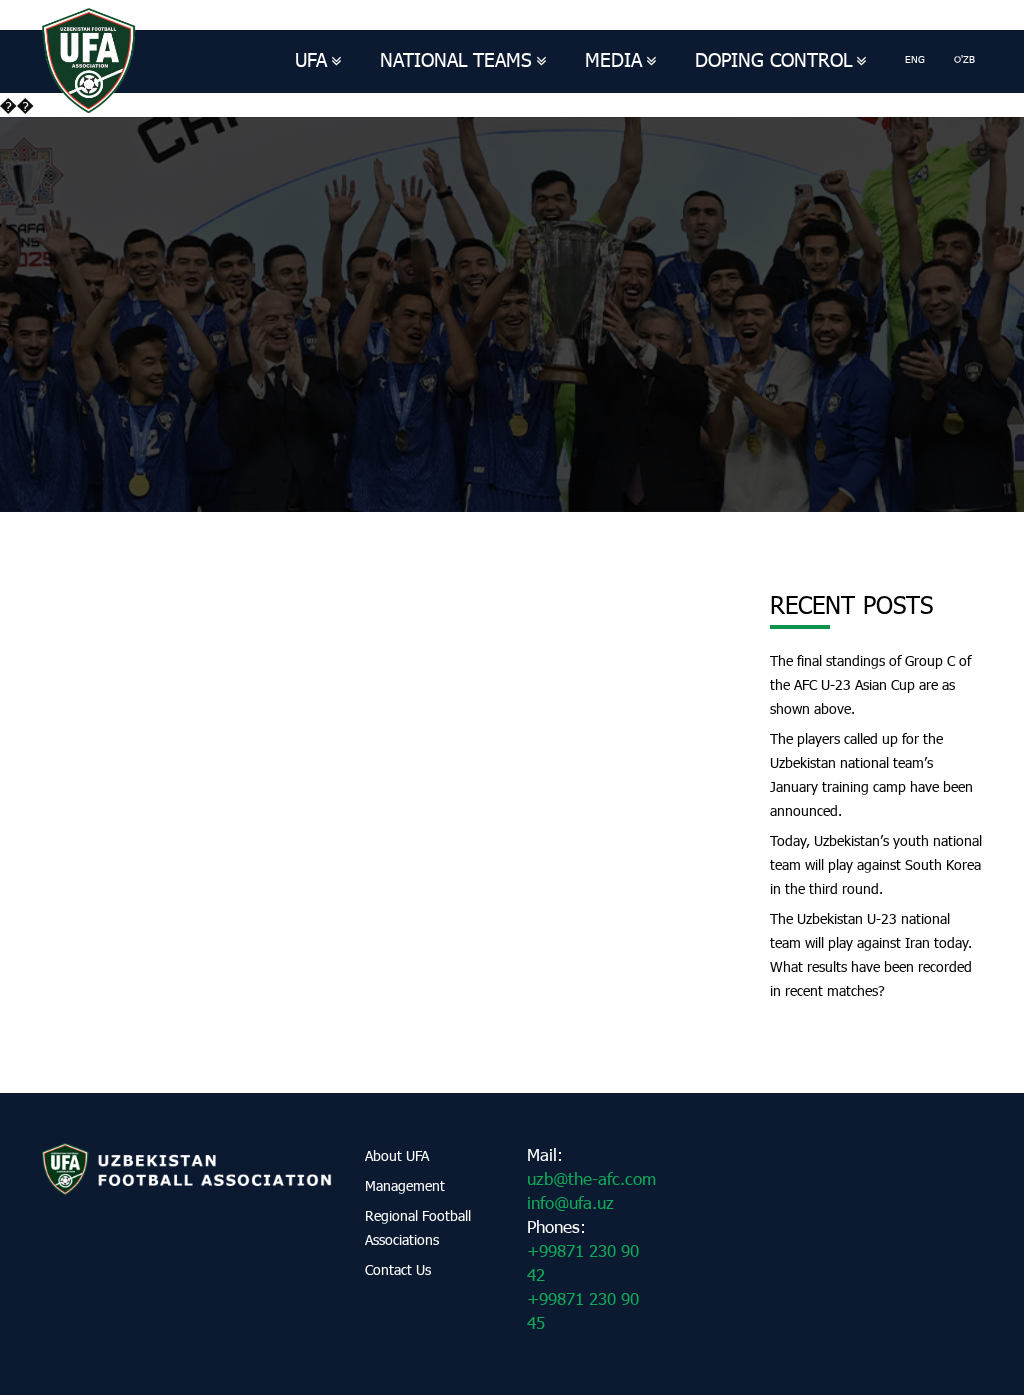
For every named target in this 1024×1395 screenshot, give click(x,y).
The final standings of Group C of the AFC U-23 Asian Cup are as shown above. (870, 684)
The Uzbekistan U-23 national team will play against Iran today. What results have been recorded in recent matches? (871, 954)
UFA (311, 59)
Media (613, 59)
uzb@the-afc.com (591, 1178)
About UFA (397, 1155)
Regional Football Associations (418, 1227)
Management (405, 1185)
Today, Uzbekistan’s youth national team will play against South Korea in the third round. (876, 864)
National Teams (456, 59)
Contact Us (398, 1269)
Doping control (773, 59)
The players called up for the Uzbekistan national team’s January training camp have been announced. (871, 774)
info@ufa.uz (570, 1202)
